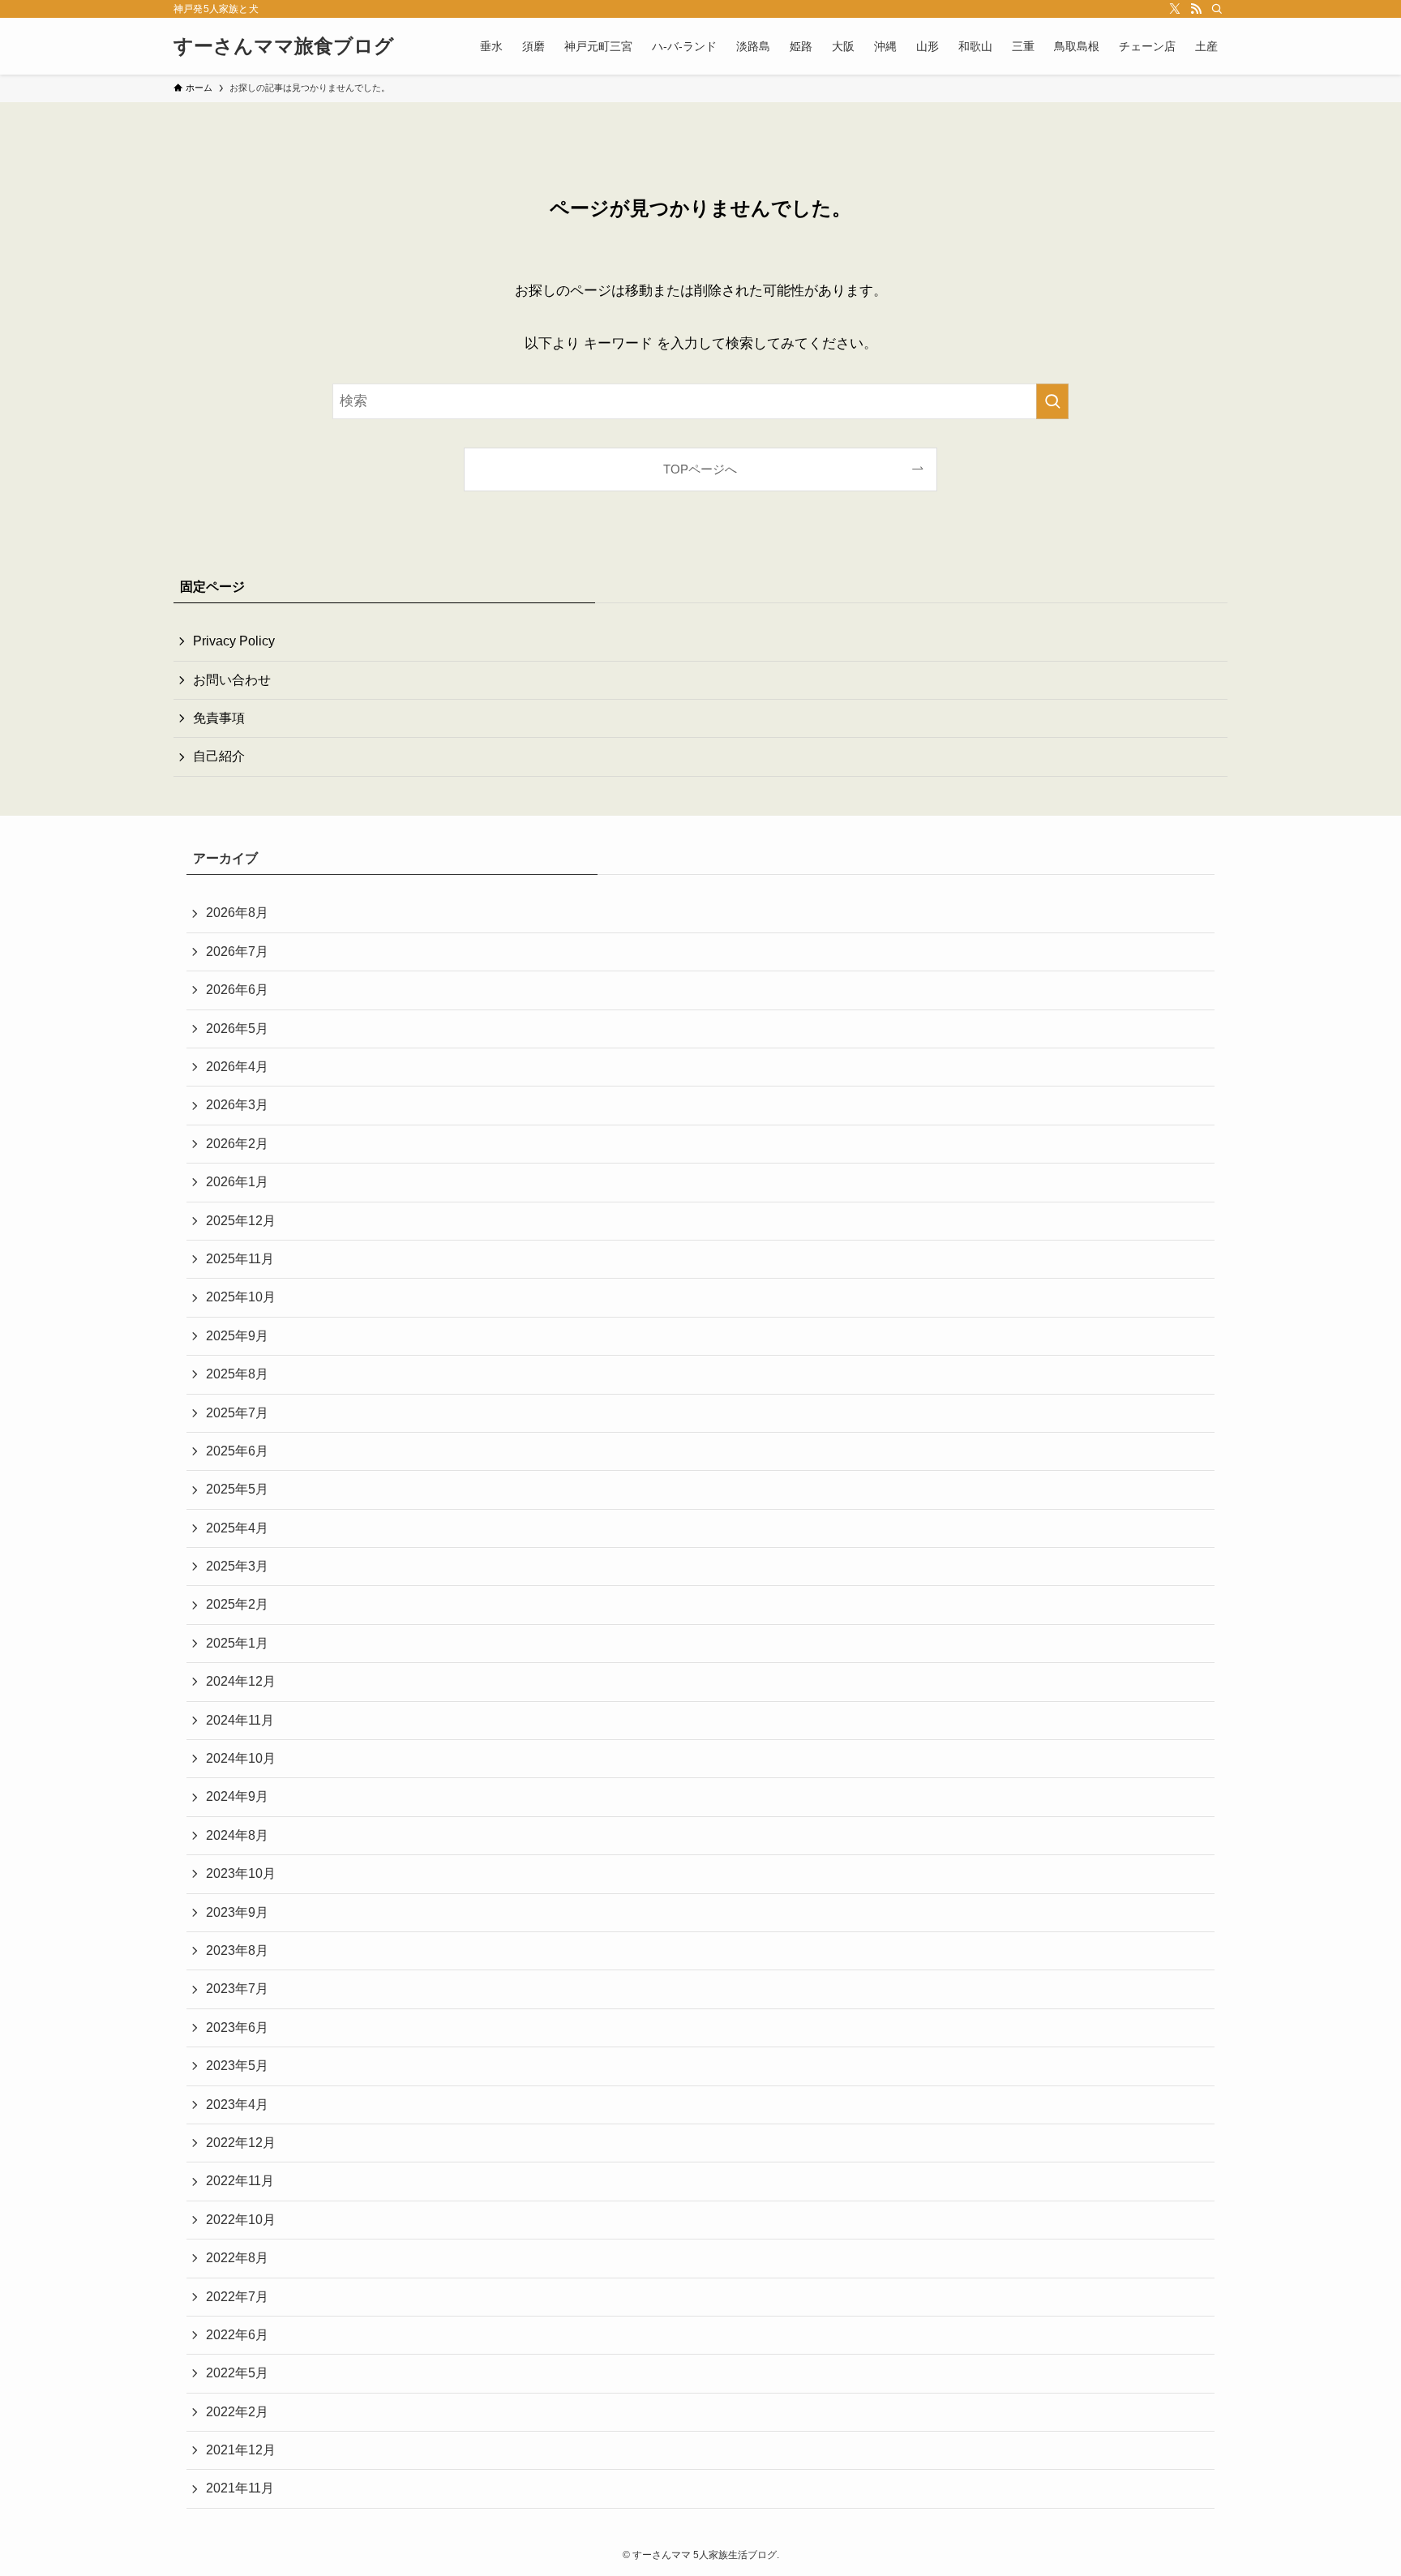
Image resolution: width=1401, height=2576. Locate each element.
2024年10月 (241, 1758)
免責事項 (219, 718)
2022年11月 (240, 2181)
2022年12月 (241, 2143)
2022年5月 (237, 2373)
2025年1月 (237, 1643)
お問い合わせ (232, 680)
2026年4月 (237, 1067)
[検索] (1217, 9)
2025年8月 (237, 1374)
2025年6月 (237, 1451)
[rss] (1196, 9)
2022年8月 (237, 2258)
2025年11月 (240, 1259)
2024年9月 (237, 1796)
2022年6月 (237, 2335)
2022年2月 (237, 2412)
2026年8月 (237, 913)
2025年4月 (237, 1528)
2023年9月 (237, 1912)
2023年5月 (237, 2066)
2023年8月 (237, 1950)
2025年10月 (241, 1297)
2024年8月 (237, 1835)
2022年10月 (241, 2220)
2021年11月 (240, 2488)
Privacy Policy (234, 641)
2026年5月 (237, 1029)
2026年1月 (237, 1182)
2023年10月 (241, 1873)
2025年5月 (237, 1489)
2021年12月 (241, 2450)
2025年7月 (237, 1413)
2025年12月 (241, 1221)
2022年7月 (237, 2297)
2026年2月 (237, 1144)
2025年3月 (237, 1566)
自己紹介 (219, 756)
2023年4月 (237, 2105)
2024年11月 (240, 1720)
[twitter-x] (1175, 9)
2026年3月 (237, 1105)
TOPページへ (700, 469)
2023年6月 (237, 2027)
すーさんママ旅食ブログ (284, 46)
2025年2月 (237, 1604)
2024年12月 (241, 1681)
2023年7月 (237, 1989)
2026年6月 (237, 990)
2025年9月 (237, 1336)
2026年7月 (237, 952)
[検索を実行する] (1052, 401)
